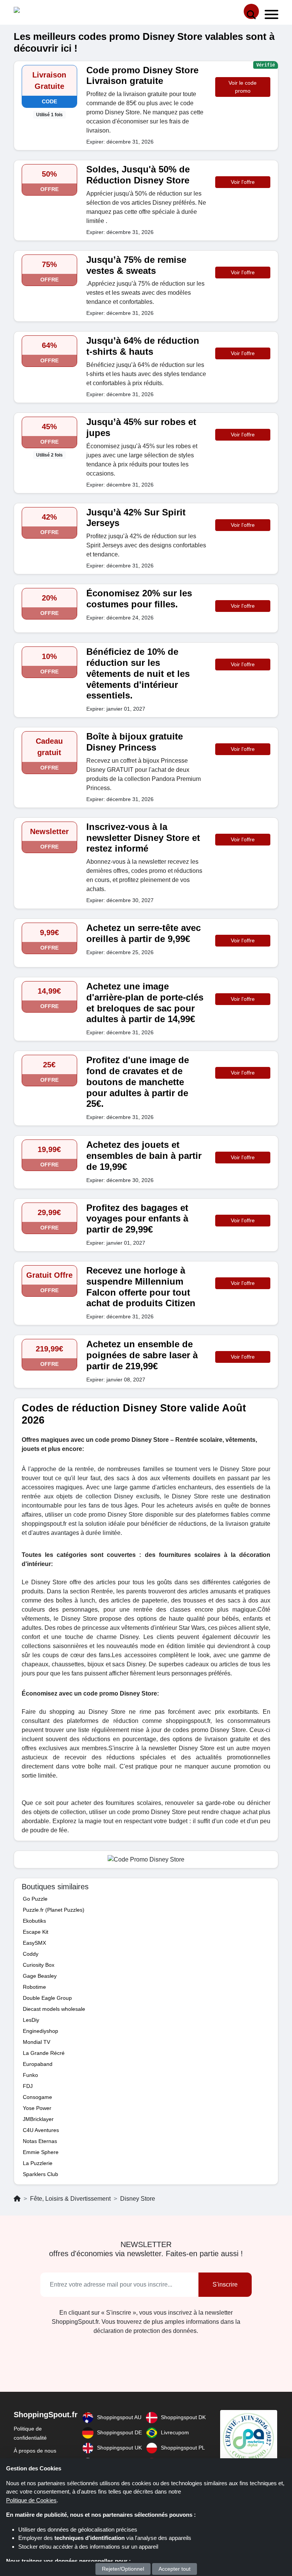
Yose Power (37, 2108)
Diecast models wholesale (54, 2009)
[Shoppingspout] (37, 12)
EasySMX (34, 1943)
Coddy (31, 1954)
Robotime (34, 1987)
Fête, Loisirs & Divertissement (70, 2199)
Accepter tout (175, 2569)
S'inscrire (225, 2284)
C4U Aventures (41, 2130)
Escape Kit (36, 1932)
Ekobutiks (34, 1921)
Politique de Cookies (31, 2500)
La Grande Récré (44, 2053)
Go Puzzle (35, 1899)
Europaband (38, 2064)
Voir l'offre (243, 182)
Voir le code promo (243, 87)
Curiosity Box (39, 1965)
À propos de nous (35, 2451)
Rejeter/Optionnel (123, 2569)
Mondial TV (36, 2042)
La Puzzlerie (38, 2163)
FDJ (28, 2086)
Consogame (37, 2097)
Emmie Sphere (41, 2152)
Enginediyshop (40, 2031)
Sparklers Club (40, 2174)
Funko (30, 2075)
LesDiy (31, 2020)
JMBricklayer (38, 2119)
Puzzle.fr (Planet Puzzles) (54, 1910)
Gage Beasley (40, 1976)
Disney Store (138, 2199)
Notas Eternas (40, 2141)
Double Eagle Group (47, 1998)
